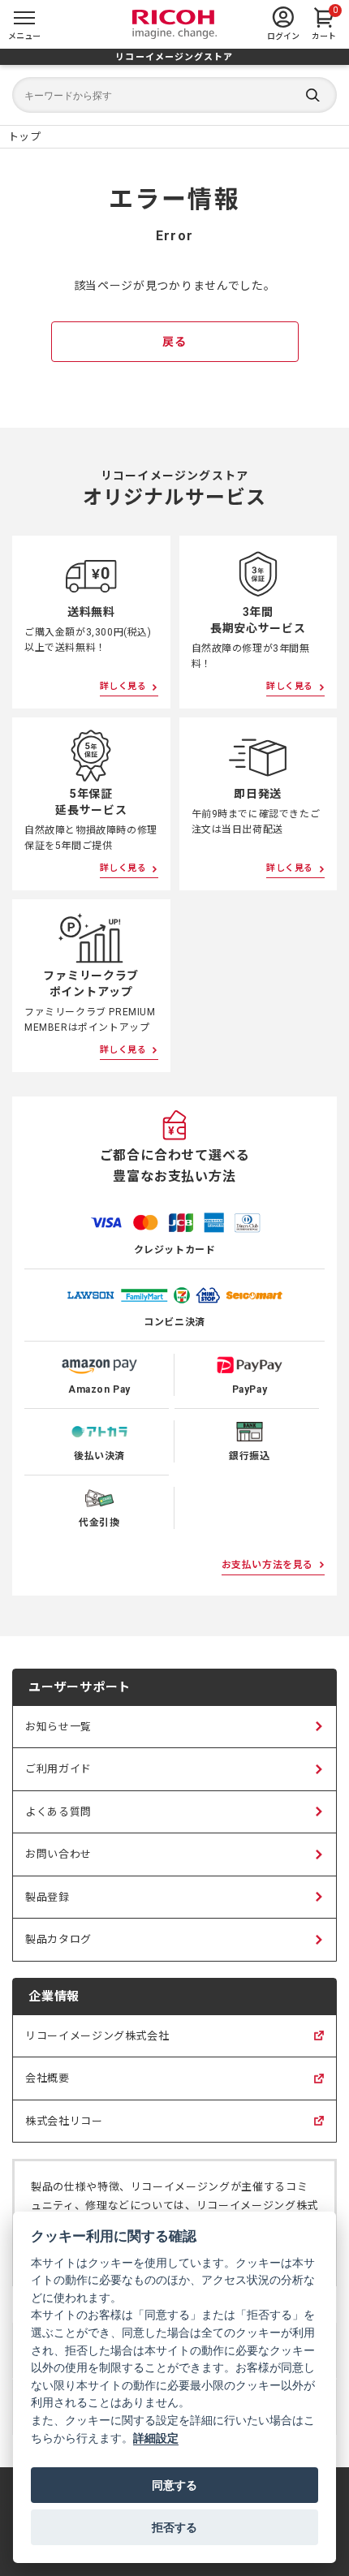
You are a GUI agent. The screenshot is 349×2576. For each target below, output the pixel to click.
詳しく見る (123, 686)
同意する (174, 2485)
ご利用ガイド (58, 1769)
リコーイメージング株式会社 (97, 2044)
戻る (174, 342)
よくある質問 (58, 1812)
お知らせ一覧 (58, 1727)
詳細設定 (156, 2438)
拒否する (174, 2527)
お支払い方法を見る (267, 1565)
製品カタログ (58, 1939)
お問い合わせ (58, 1854)
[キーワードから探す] (174, 95)
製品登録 (47, 1897)
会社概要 (47, 2086)
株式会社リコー (64, 2129)
